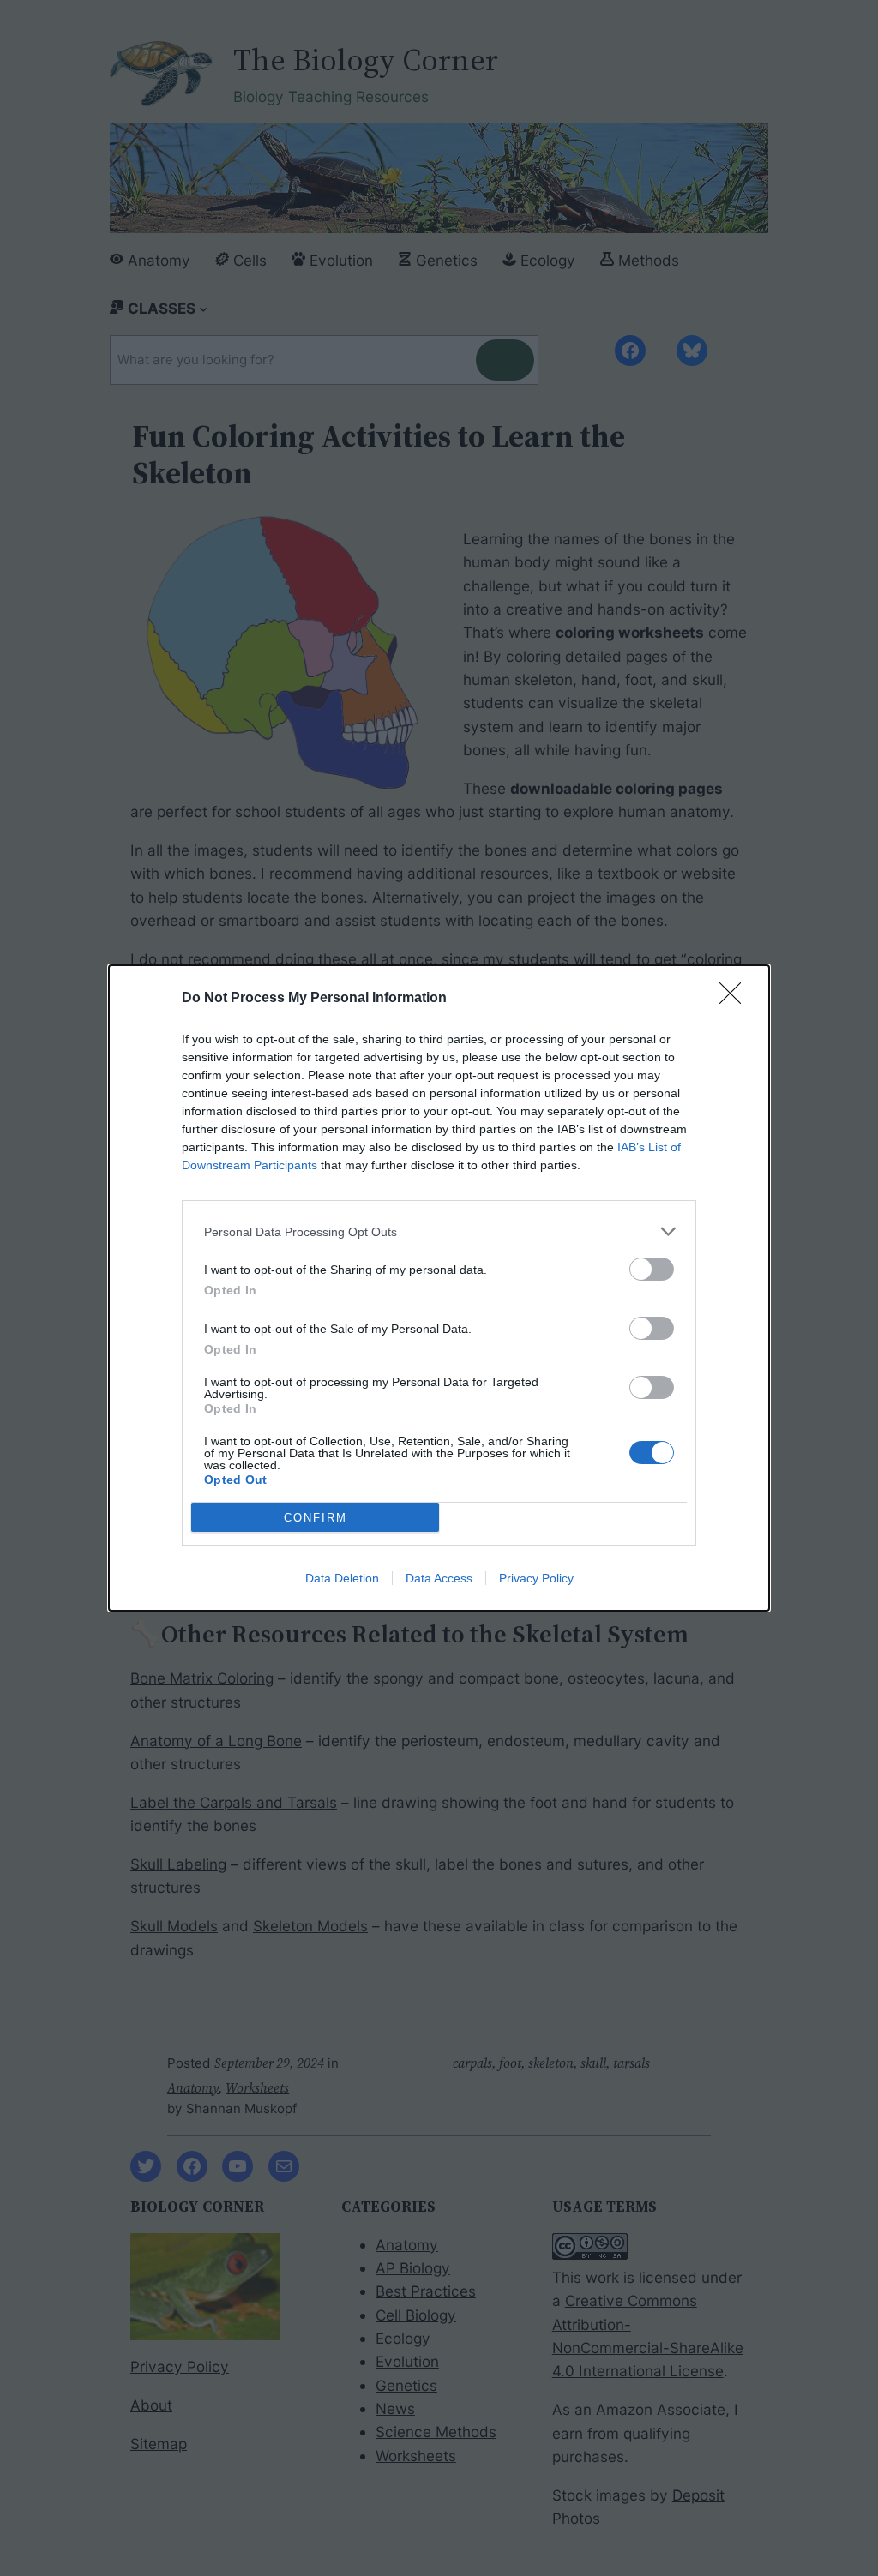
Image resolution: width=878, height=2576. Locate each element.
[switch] (652, 1269)
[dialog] (439, 1288)
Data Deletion (342, 1578)
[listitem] (439, 1231)
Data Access (439, 1578)
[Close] (736, 999)
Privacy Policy (536, 1578)
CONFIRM (316, 1518)
